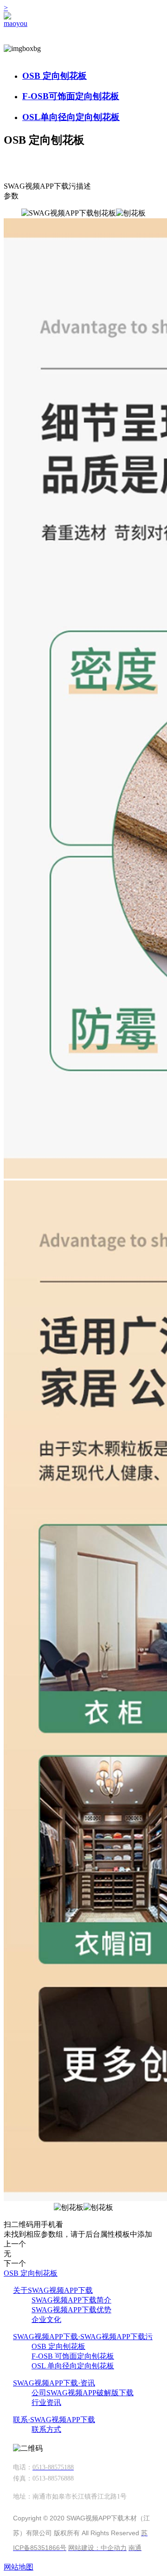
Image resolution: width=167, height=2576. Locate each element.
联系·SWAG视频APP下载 (54, 2420)
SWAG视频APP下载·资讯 (54, 2383)
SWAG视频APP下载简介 (71, 2300)
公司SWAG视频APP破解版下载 (83, 2393)
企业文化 (46, 2319)
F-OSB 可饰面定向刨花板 (73, 2356)
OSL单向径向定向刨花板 (71, 117)
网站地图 (19, 2567)
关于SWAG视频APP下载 (53, 2290)
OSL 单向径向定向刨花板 (73, 2366)
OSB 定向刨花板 (55, 76)
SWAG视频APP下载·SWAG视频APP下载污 (83, 2337)
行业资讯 (46, 2402)
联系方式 (46, 2429)
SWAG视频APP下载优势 (71, 2310)
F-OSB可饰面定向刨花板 (71, 96)
